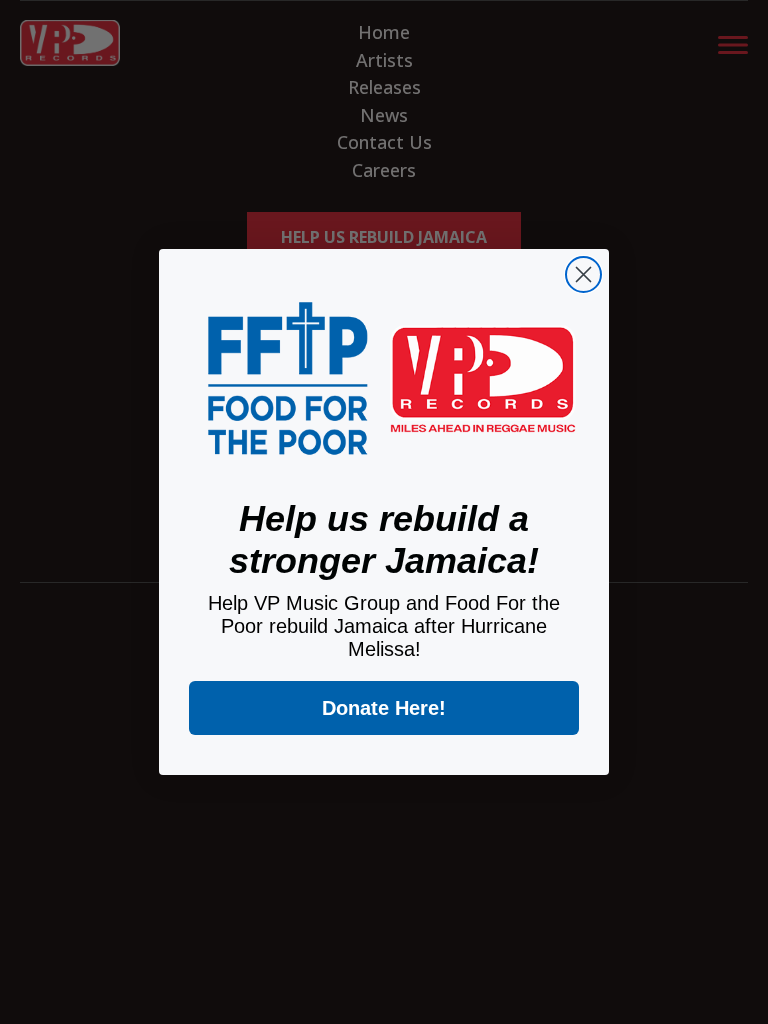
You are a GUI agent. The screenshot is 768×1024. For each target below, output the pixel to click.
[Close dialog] (583, 274)
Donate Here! (384, 708)
